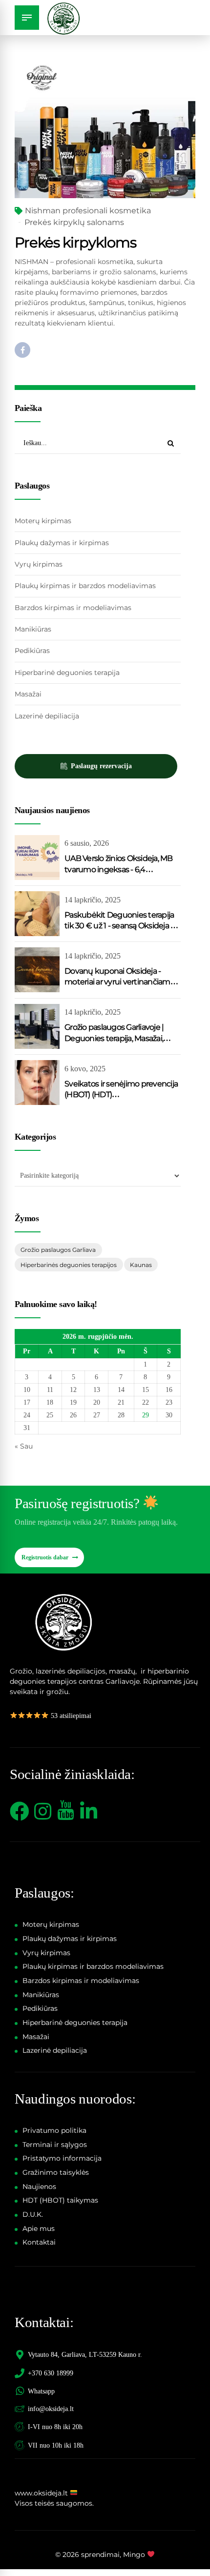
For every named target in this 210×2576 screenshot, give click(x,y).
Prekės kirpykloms (75, 242)
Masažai (28, 694)
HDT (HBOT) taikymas (60, 2200)
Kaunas (141, 1265)
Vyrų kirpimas (39, 564)
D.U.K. (33, 2214)
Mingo (134, 2555)
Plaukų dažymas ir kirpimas (62, 543)
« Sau (24, 1446)
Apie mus (39, 2228)
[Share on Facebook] (22, 350)
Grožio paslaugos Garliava (58, 1250)
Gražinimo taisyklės (56, 2172)
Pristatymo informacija (62, 2158)
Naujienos (39, 2187)
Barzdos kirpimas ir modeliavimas (73, 608)
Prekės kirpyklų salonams (74, 222)
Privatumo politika (54, 2130)
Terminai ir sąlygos (55, 2145)
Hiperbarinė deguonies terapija (67, 673)
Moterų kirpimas (43, 521)
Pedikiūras (32, 651)
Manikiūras (33, 629)
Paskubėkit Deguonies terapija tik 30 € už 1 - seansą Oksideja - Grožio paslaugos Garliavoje (119, 926)
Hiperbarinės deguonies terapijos (69, 1265)
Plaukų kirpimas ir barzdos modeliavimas (85, 586)
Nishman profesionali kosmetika (88, 211)
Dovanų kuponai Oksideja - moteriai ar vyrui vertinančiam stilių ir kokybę (117, 982)
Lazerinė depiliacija (47, 716)
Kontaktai (39, 2242)
